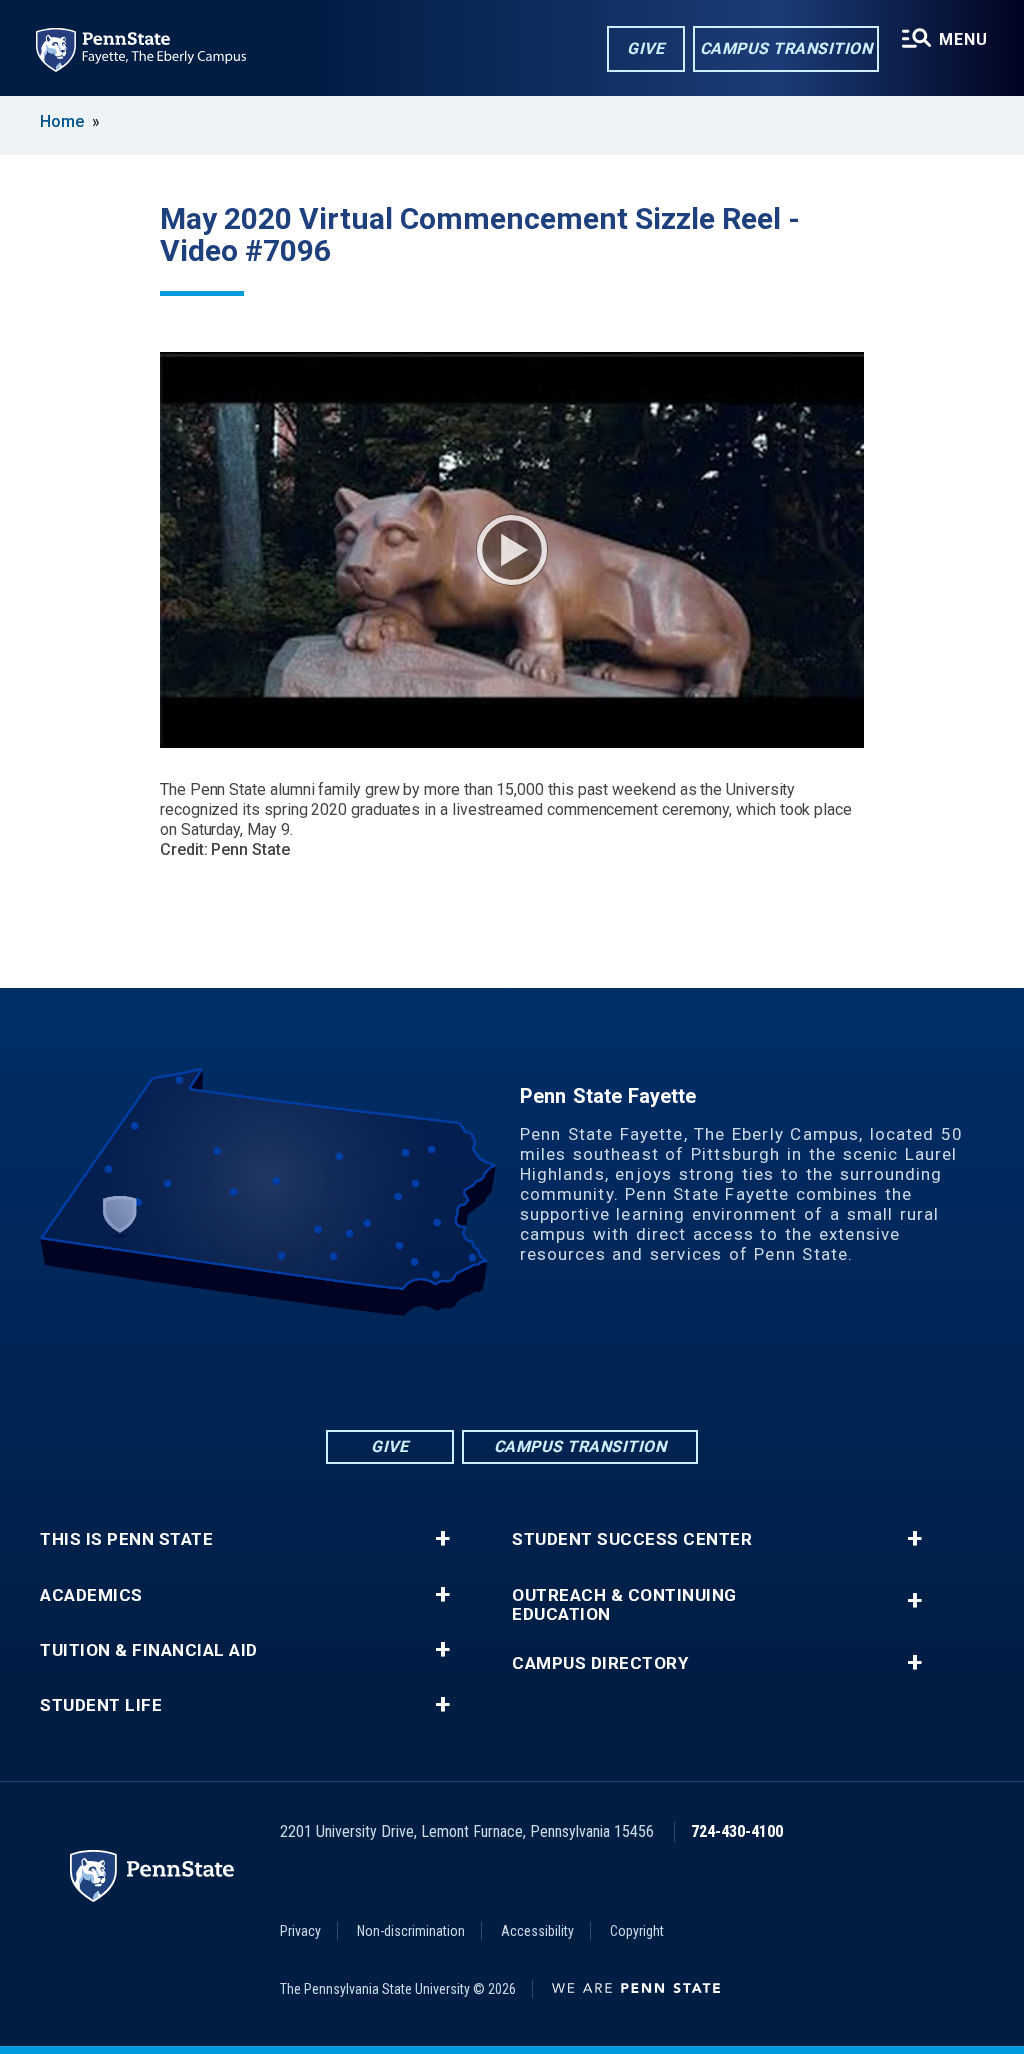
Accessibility (537, 1931)
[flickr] (486, 1371)
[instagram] (590, 1371)
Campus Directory (600, 1663)
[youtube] (538, 1371)
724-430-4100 (737, 1831)
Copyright (637, 1931)
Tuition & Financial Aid (149, 1650)
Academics (91, 1595)
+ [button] (442, 1539)
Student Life (101, 1705)
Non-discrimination (411, 1931)
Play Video (512, 550)
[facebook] (434, 1371)
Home (62, 121)
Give (645, 48)
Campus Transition (786, 48)
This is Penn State (126, 1539)
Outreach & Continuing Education (624, 1605)
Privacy (300, 1931)
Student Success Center (632, 1539)
